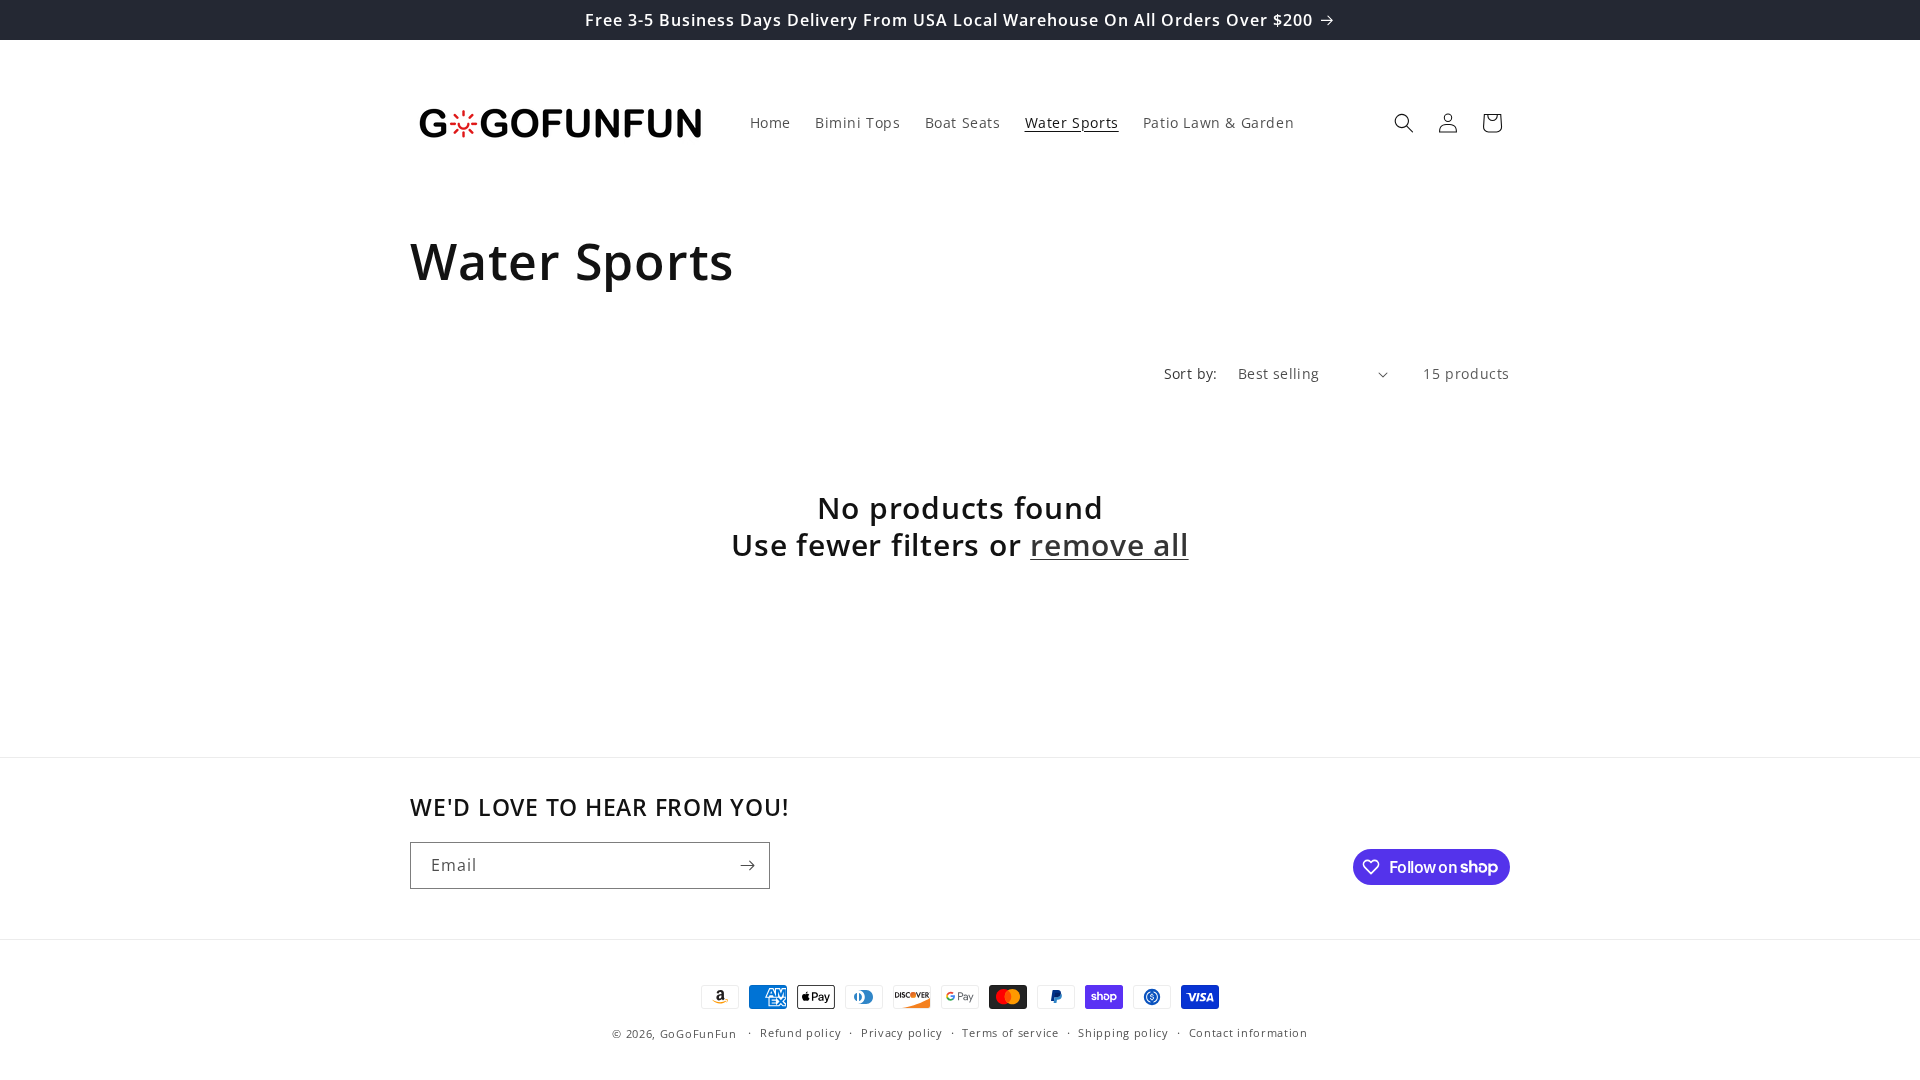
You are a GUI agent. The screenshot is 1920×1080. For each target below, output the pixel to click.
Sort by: (1191, 373)
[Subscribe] (747, 865)
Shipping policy (1123, 1032)
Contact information (1248, 1032)
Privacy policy (902, 1032)
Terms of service (1010, 1032)
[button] (1404, 123)
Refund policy (800, 1032)
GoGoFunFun (698, 1033)
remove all (1109, 544)
